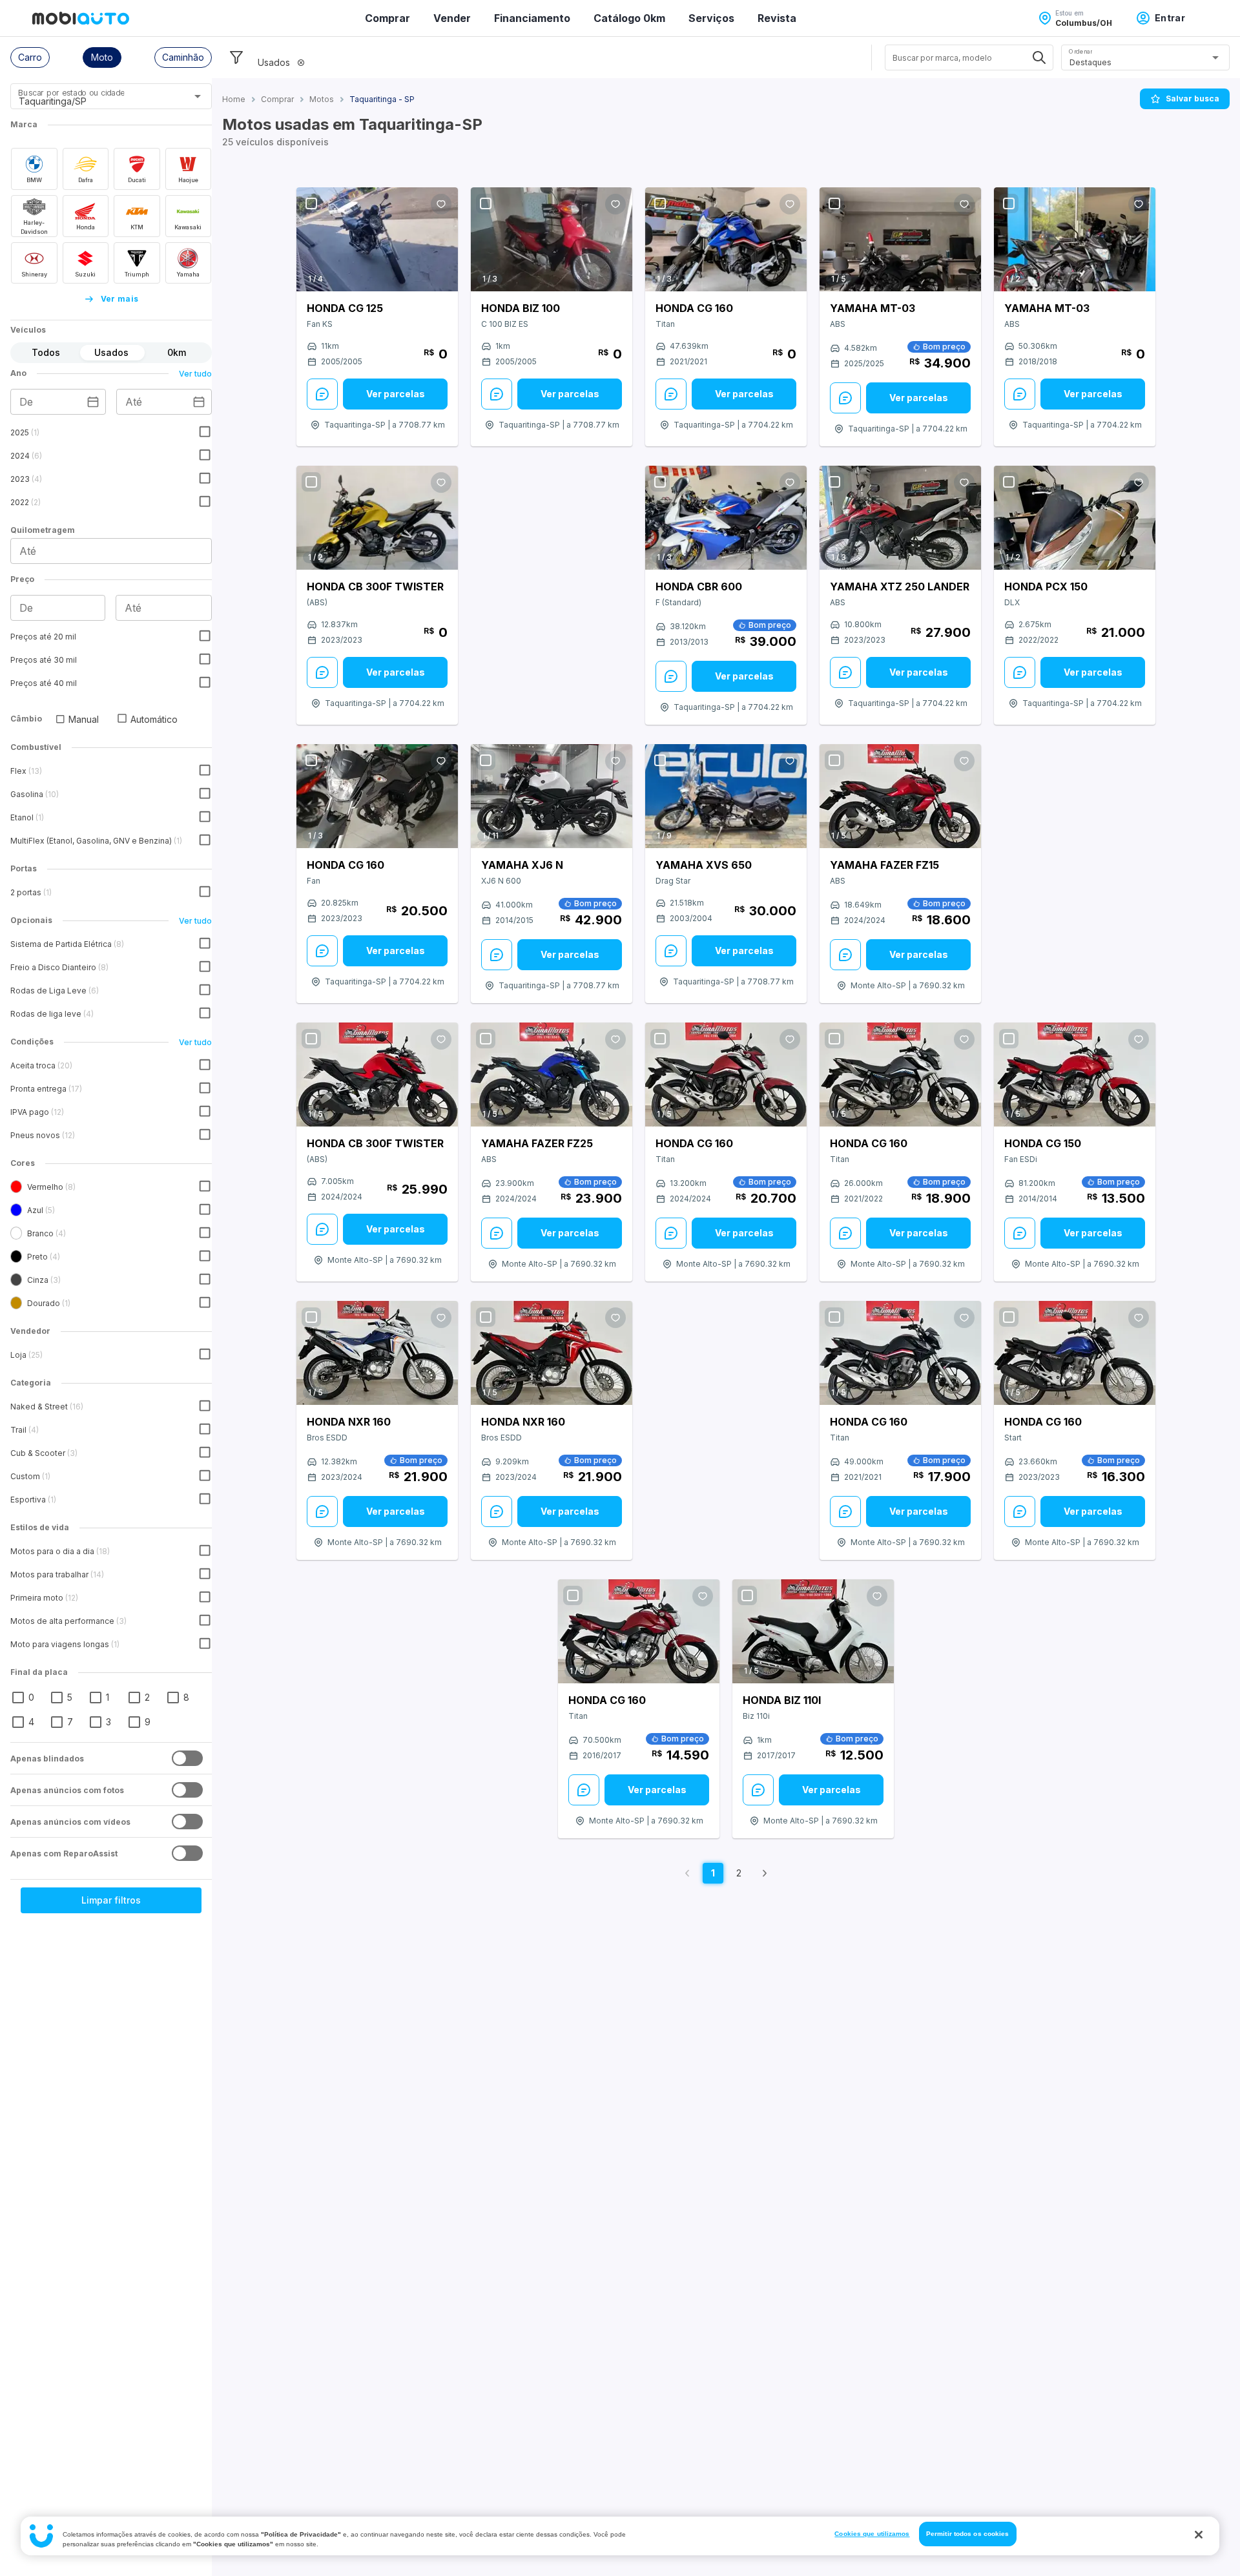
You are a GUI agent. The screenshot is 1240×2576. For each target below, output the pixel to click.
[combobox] (95, 101)
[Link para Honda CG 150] (1075, 1075)
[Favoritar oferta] (441, 204)
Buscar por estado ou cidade (71, 93)
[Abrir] (198, 96)
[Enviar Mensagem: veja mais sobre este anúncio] (322, 394)
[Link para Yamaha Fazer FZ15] (900, 796)
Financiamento (532, 18)
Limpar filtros (111, 1900)
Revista (777, 18)
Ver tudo (195, 374)
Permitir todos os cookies (968, 2534)
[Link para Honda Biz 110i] (813, 1632)
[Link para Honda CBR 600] (726, 518)
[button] (30, 57)
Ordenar (1080, 51)
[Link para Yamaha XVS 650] (726, 796)
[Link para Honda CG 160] (726, 239)
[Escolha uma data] (93, 402)
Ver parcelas (396, 394)
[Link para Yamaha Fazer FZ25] (552, 1075)
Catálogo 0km (629, 18)
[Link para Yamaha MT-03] (900, 239)
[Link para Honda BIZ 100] (552, 239)
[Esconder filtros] (236, 57)
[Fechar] (1199, 2535)
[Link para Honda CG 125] (377, 239)
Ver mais (120, 299)
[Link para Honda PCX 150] (1075, 518)
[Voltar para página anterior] (687, 1873)
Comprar (387, 18)
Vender (452, 18)
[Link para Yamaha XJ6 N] (552, 796)
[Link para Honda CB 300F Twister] (377, 518)
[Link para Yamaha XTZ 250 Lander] (900, 518)
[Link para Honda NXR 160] (377, 1353)
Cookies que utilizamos (872, 2534)
